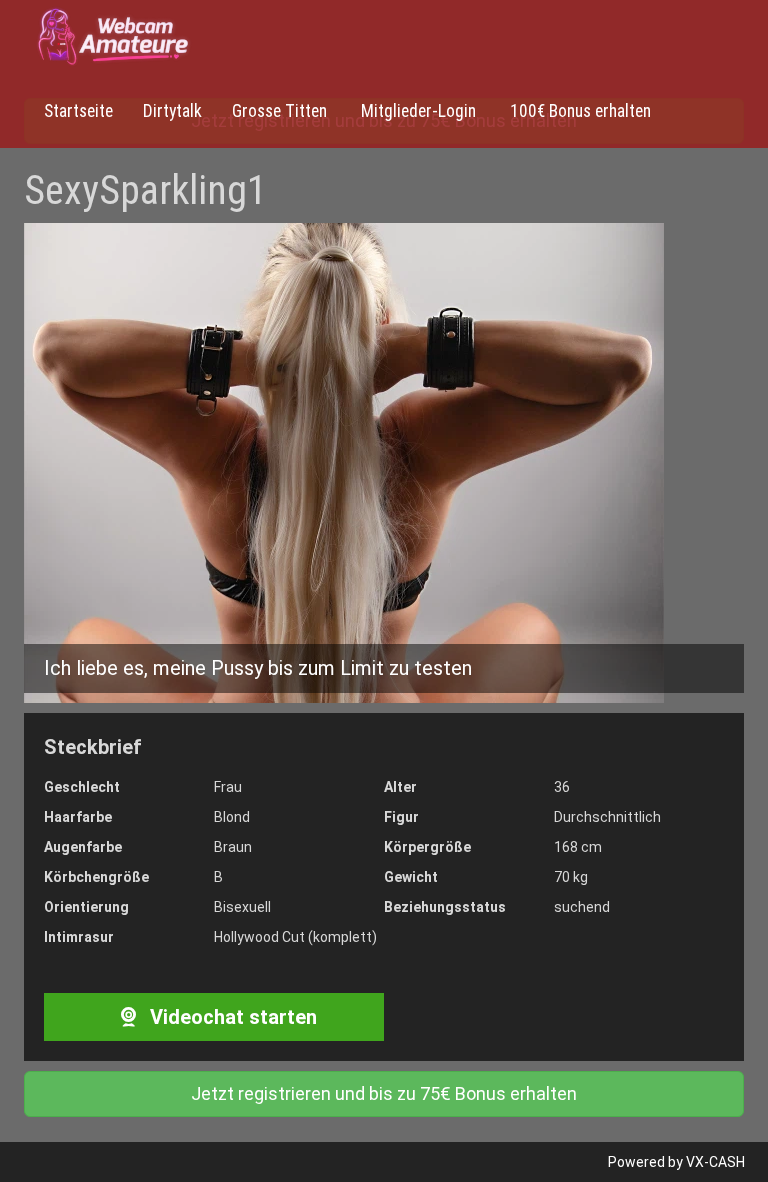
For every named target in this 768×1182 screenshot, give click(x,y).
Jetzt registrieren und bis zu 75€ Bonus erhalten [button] (384, 1093)
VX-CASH (715, 1162)
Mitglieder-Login (416, 111)
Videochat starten (231, 1017)
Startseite (78, 111)
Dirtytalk (172, 111)
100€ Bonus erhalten (578, 111)
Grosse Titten (279, 111)
